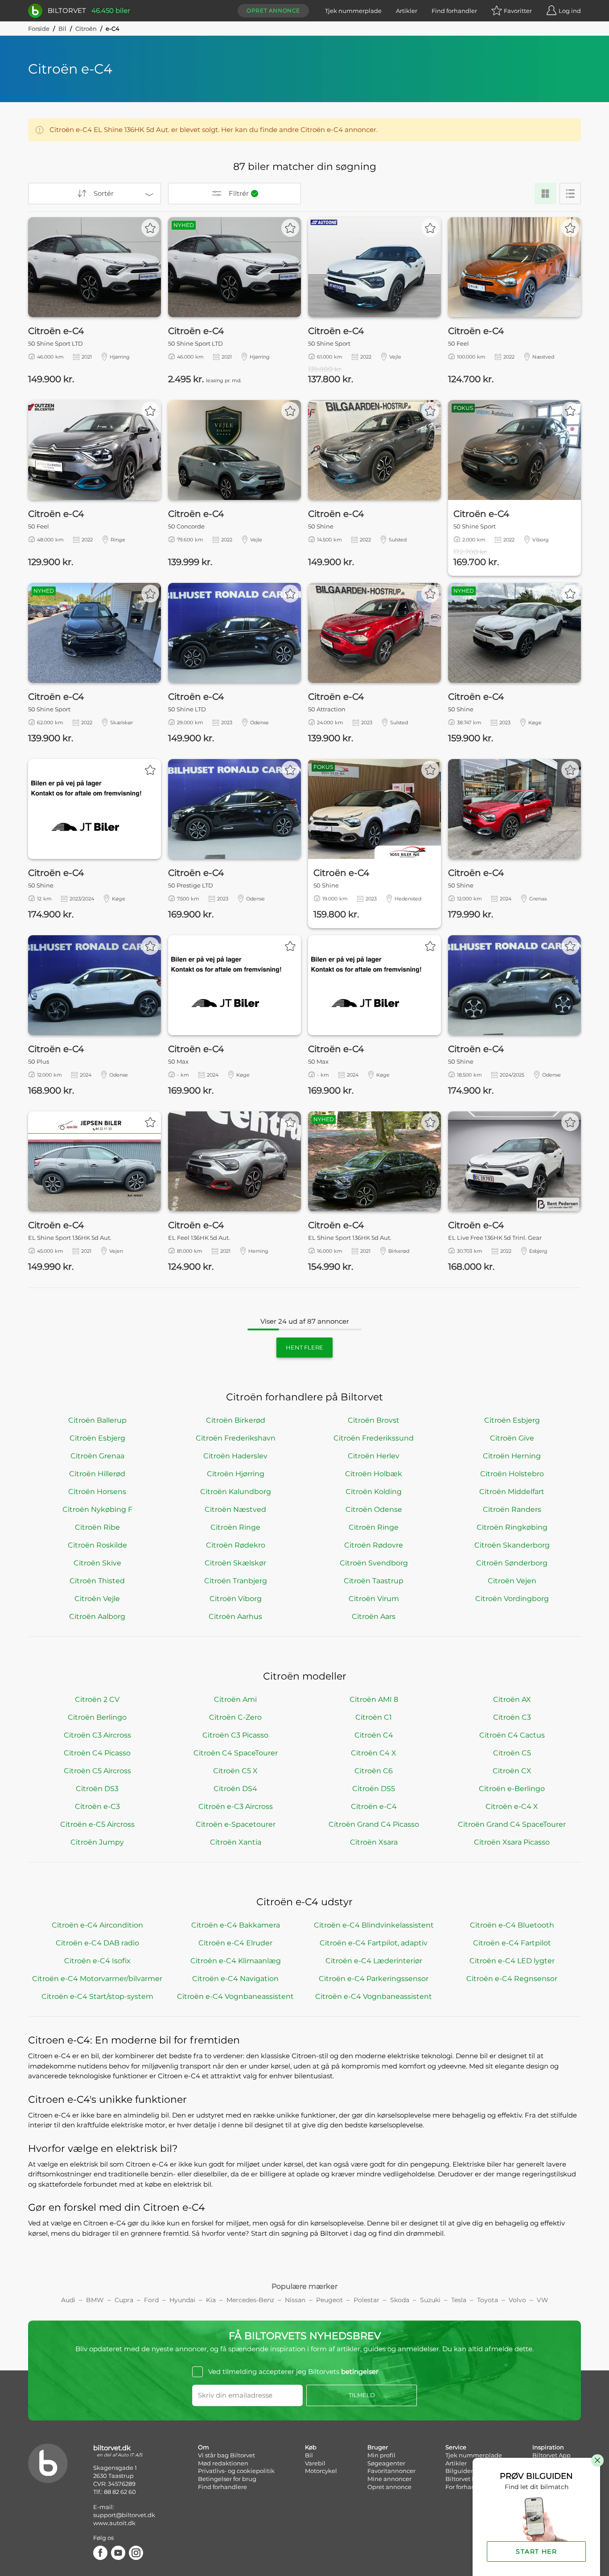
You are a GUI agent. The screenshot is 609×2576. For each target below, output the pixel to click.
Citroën (86, 29)
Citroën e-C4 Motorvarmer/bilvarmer (97, 1979)
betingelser (360, 2372)
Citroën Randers (512, 1509)
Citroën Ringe (235, 1527)
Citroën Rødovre (374, 1545)
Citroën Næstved (235, 1509)
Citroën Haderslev (235, 1456)
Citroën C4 (374, 1735)
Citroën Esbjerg (512, 1420)
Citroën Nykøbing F (97, 1509)
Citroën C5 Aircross (97, 1771)
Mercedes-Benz (250, 2300)
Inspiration (548, 2447)
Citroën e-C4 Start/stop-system (97, 1996)
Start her (536, 2551)
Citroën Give (512, 1438)
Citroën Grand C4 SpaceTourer (512, 1824)
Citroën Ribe (97, 1527)
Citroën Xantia (236, 1842)
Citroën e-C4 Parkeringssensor (374, 1979)
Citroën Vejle (97, 1599)
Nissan (295, 2300)
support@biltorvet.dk (124, 2515)
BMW (95, 2300)
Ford (151, 2300)
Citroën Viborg (236, 1599)
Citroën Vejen (512, 1581)
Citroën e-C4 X (512, 1806)
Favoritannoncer (391, 2471)
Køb (311, 2447)
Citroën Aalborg (97, 1616)
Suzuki (430, 2300)
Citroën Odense (374, 1509)
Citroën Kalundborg (236, 1492)
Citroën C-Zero (235, 1717)
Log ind (570, 11)
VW (543, 2300)
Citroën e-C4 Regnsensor (512, 1979)
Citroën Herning (512, 1456)
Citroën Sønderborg (512, 1563)
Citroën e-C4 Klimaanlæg (236, 1961)
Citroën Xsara (374, 1842)
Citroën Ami (235, 1699)
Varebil (315, 2463)
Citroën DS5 (374, 1789)
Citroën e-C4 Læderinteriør (374, 1961)
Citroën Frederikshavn (236, 1438)
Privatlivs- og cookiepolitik (236, 2471)
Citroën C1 (374, 1717)
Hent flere (304, 1347)
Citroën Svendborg (374, 1563)
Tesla (459, 2300)
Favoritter (518, 11)
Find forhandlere (222, 2487)
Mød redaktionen (223, 2463)
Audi (68, 2300)
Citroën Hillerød (97, 1474)
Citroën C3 (512, 1717)
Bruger (378, 2447)
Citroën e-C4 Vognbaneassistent (235, 1996)
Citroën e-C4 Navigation (235, 1979)
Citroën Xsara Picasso (512, 1842)
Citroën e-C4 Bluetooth (512, 1925)
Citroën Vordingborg (512, 1599)
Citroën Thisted (97, 1581)
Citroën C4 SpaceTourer (236, 1753)
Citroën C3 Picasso (235, 1735)
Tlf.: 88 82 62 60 (115, 2492)
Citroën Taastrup (374, 1581)
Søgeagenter (386, 2463)
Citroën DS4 (235, 1789)
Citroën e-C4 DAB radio (97, 1943)
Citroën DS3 (97, 1789)
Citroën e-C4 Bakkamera (236, 1925)
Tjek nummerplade (353, 11)
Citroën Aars (374, 1616)
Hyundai (182, 2300)
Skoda (400, 2300)
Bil (62, 29)
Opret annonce (273, 10)
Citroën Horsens (97, 1492)
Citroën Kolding (374, 1492)
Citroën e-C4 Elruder (235, 1943)
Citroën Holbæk (374, 1474)
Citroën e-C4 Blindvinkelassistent (374, 1925)
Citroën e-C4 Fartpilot (512, 1943)
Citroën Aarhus (235, 1616)
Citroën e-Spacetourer (236, 1824)
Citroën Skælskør (235, 1563)
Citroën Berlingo (97, 1717)
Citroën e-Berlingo (512, 1789)
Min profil (381, 2455)
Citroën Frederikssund (374, 1438)
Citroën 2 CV (97, 1699)
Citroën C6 (374, 1771)
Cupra (124, 2300)
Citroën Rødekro (236, 1545)
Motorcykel (321, 2471)
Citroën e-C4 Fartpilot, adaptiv (374, 1943)
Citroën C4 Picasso (97, 1753)
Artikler (407, 11)
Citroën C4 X (374, 1753)
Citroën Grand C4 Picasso (374, 1824)
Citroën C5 (512, 1753)
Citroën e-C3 (97, 1806)
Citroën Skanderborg (512, 1545)
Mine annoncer (389, 2479)
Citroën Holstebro (512, 1474)
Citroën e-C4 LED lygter (512, 1961)
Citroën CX (512, 1771)
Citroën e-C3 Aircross (236, 1806)
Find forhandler (454, 11)
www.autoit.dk (114, 2523)
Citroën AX (512, 1699)
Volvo (517, 2300)
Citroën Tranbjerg (236, 1581)
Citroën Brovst (374, 1420)
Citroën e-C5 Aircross (97, 1824)
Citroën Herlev (374, 1456)
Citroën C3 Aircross (97, 1735)
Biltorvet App (551, 2455)
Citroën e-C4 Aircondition (97, 1925)
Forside (39, 29)
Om (204, 2447)
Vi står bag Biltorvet (226, 2455)
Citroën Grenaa (97, 1456)
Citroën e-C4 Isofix (97, 1961)
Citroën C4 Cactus (512, 1735)
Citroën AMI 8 (374, 1699)
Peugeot (329, 2300)
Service (456, 2447)
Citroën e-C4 (374, 1806)
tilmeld (362, 2395)
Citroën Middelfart (512, 1492)
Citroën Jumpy (97, 1842)
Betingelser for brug (227, 2479)
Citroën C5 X (235, 1771)
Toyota (488, 2300)
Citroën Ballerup (97, 1420)
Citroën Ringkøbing (512, 1527)
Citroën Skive (97, 1563)
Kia (211, 2300)
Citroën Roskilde (97, 1545)
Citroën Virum (374, 1599)
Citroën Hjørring (236, 1474)
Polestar (366, 2300)
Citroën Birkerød (236, 1420)
